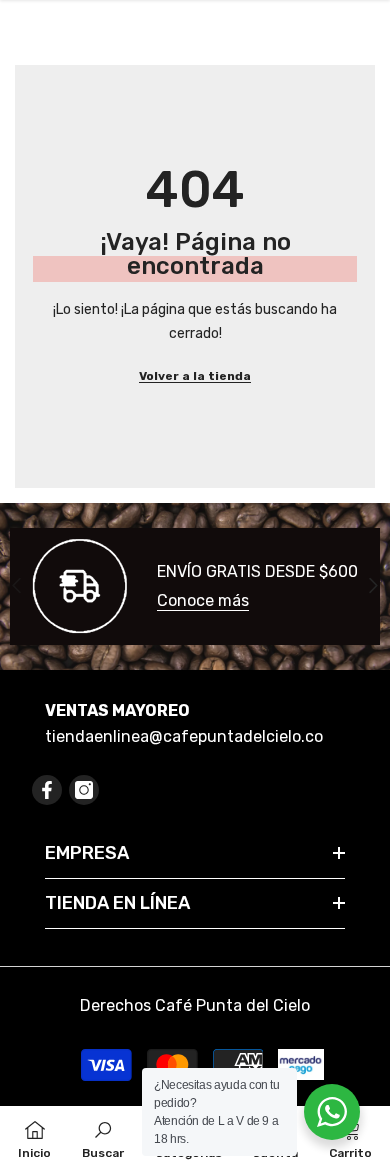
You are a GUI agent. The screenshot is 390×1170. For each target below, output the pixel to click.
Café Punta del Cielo (232, 1005)
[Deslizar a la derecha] (372, 586)
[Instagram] (84, 790)
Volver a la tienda (195, 376)
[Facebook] (47, 790)
